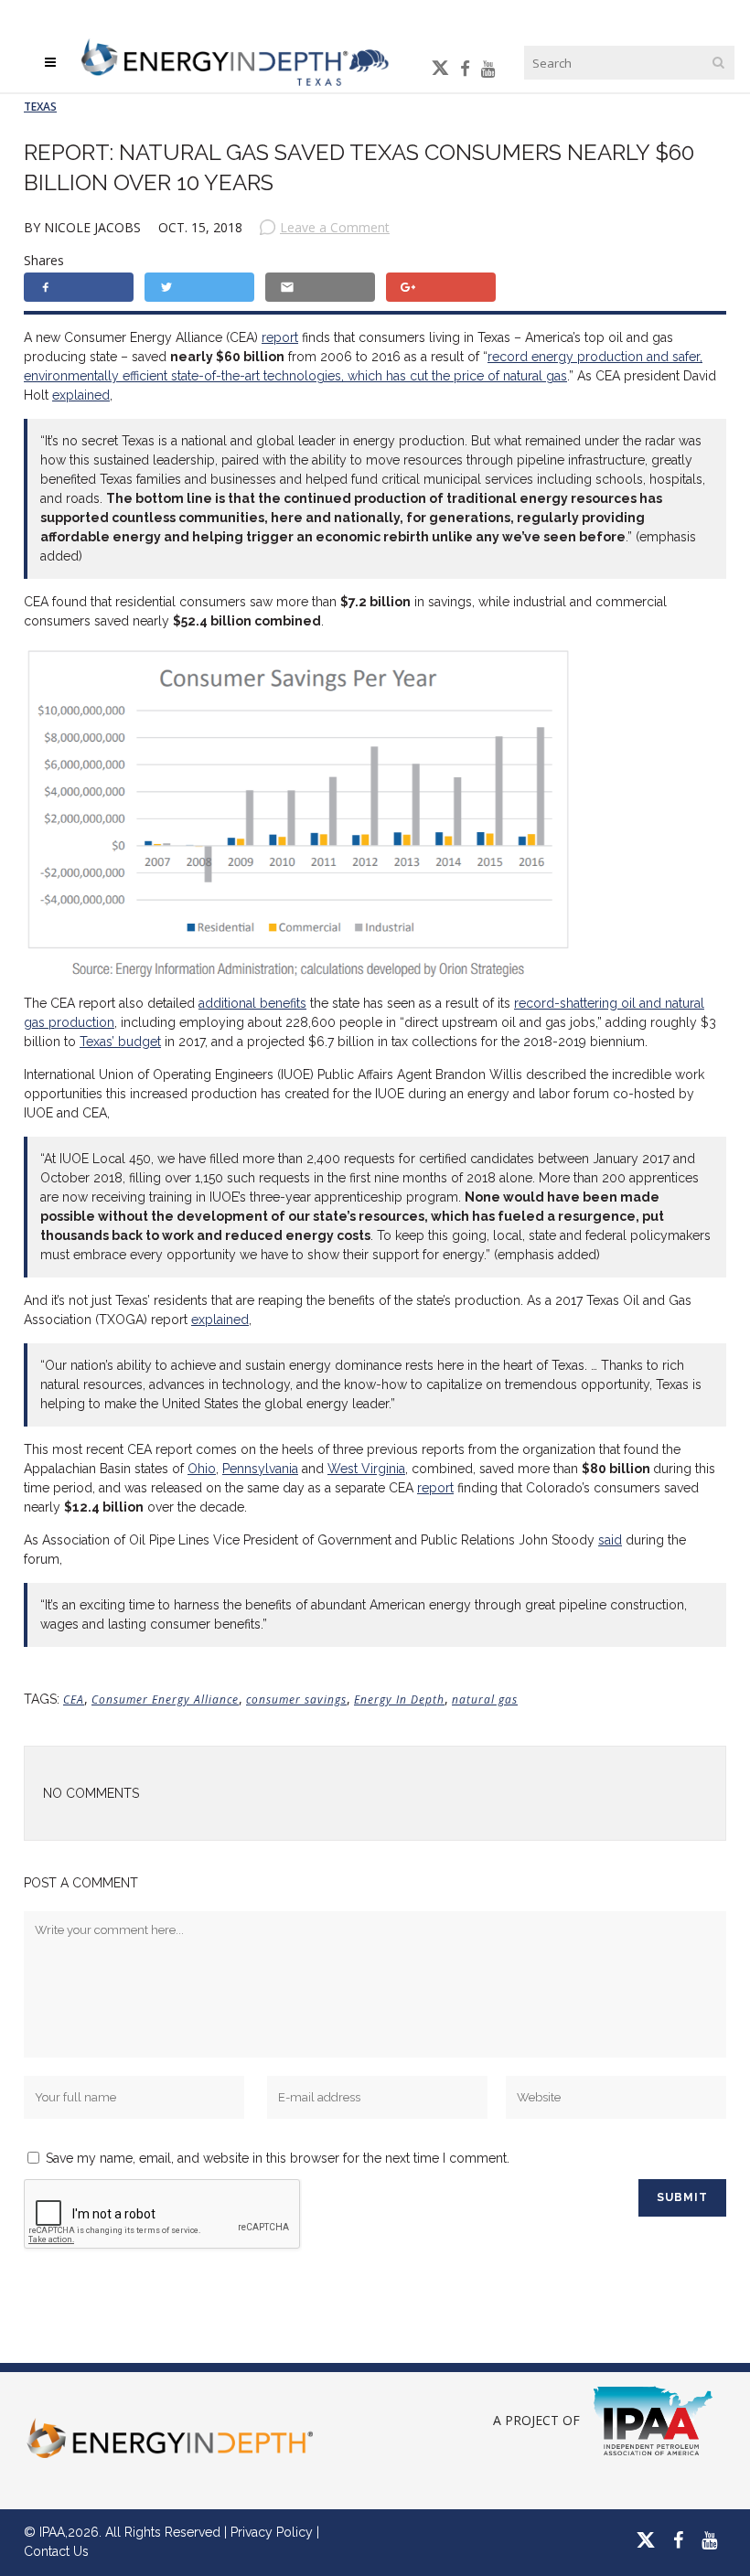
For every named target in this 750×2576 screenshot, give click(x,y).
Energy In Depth (399, 1700)
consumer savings (296, 1700)
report (280, 337)
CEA (74, 1700)
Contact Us (56, 2551)
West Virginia (366, 1469)
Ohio (202, 1469)
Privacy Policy (272, 2532)
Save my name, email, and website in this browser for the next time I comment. (278, 2158)
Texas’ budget (120, 1042)
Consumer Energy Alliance (165, 1700)
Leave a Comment (335, 227)
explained (81, 395)
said (610, 1540)
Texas (40, 107)
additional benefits (252, 1003)
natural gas (485, 1700)
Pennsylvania (260, 1469)
